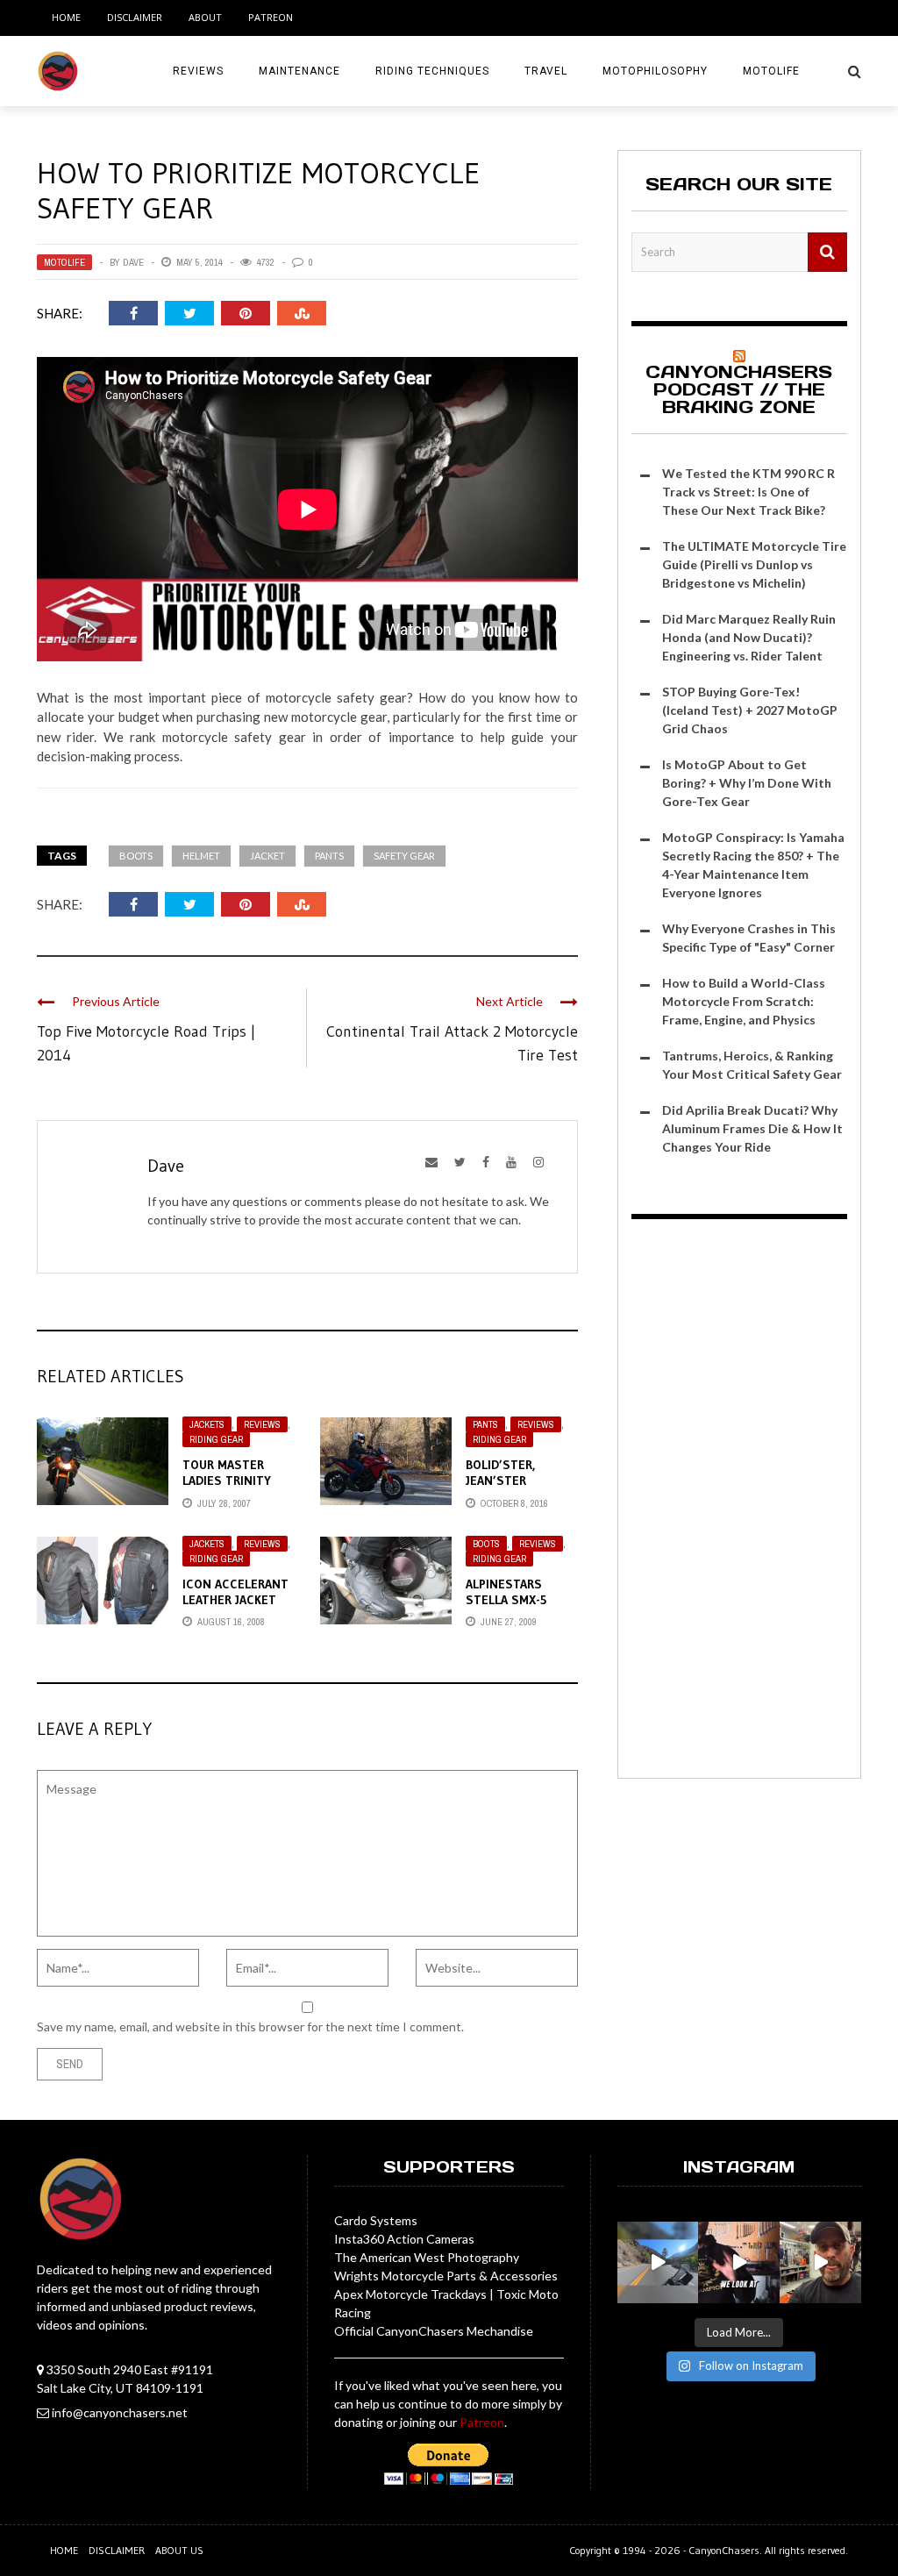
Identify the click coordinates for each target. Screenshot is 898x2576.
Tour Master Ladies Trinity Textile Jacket (228, 1481)
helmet (201, 856)
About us (179, 2550)
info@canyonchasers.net (120, 2412)
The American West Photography (427, 2257)
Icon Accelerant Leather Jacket (235, 1592)
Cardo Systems (376, 2220)
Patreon (271, 17)
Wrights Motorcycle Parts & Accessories (446, 2276)
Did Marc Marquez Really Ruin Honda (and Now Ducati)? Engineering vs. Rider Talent (749, 637)
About (205, 17)
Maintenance (299, 71)
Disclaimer (135, 17)
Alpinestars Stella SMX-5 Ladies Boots (507, 1600)
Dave (133, 262)
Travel (546, 71)
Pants (329, 856)
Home (66, 17)
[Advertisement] (739, 1502)
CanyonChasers (724, 2550)
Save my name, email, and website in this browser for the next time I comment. (250, 2027)
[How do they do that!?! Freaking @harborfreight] (820, 2262)
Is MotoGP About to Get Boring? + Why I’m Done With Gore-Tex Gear (747, 783)
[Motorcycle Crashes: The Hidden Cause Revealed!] (739, 2262)
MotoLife (771, 71)
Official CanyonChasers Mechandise (434, 2331)
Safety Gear (404, 856)
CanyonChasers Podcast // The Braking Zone (739, 389)
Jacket (267, 856)
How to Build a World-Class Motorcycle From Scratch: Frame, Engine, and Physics (744, 1001)
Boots (136, 856)
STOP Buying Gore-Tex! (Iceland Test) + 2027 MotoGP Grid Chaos (750, 710)
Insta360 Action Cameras (404, 2239)
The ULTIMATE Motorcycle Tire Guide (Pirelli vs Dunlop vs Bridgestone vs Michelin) (754, 564)
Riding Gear (216, 1439)
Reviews (198, 71)
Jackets (207, 1424)
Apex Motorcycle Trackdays (410, 2294)
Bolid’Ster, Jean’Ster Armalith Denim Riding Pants (514, 1489)
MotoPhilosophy (655, 71)
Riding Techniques (432, 71)
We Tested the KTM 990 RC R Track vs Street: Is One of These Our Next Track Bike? (748, 492)
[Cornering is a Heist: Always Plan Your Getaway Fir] (658, 2262)
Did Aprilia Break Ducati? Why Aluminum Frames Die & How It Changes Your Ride (752, 1128)
